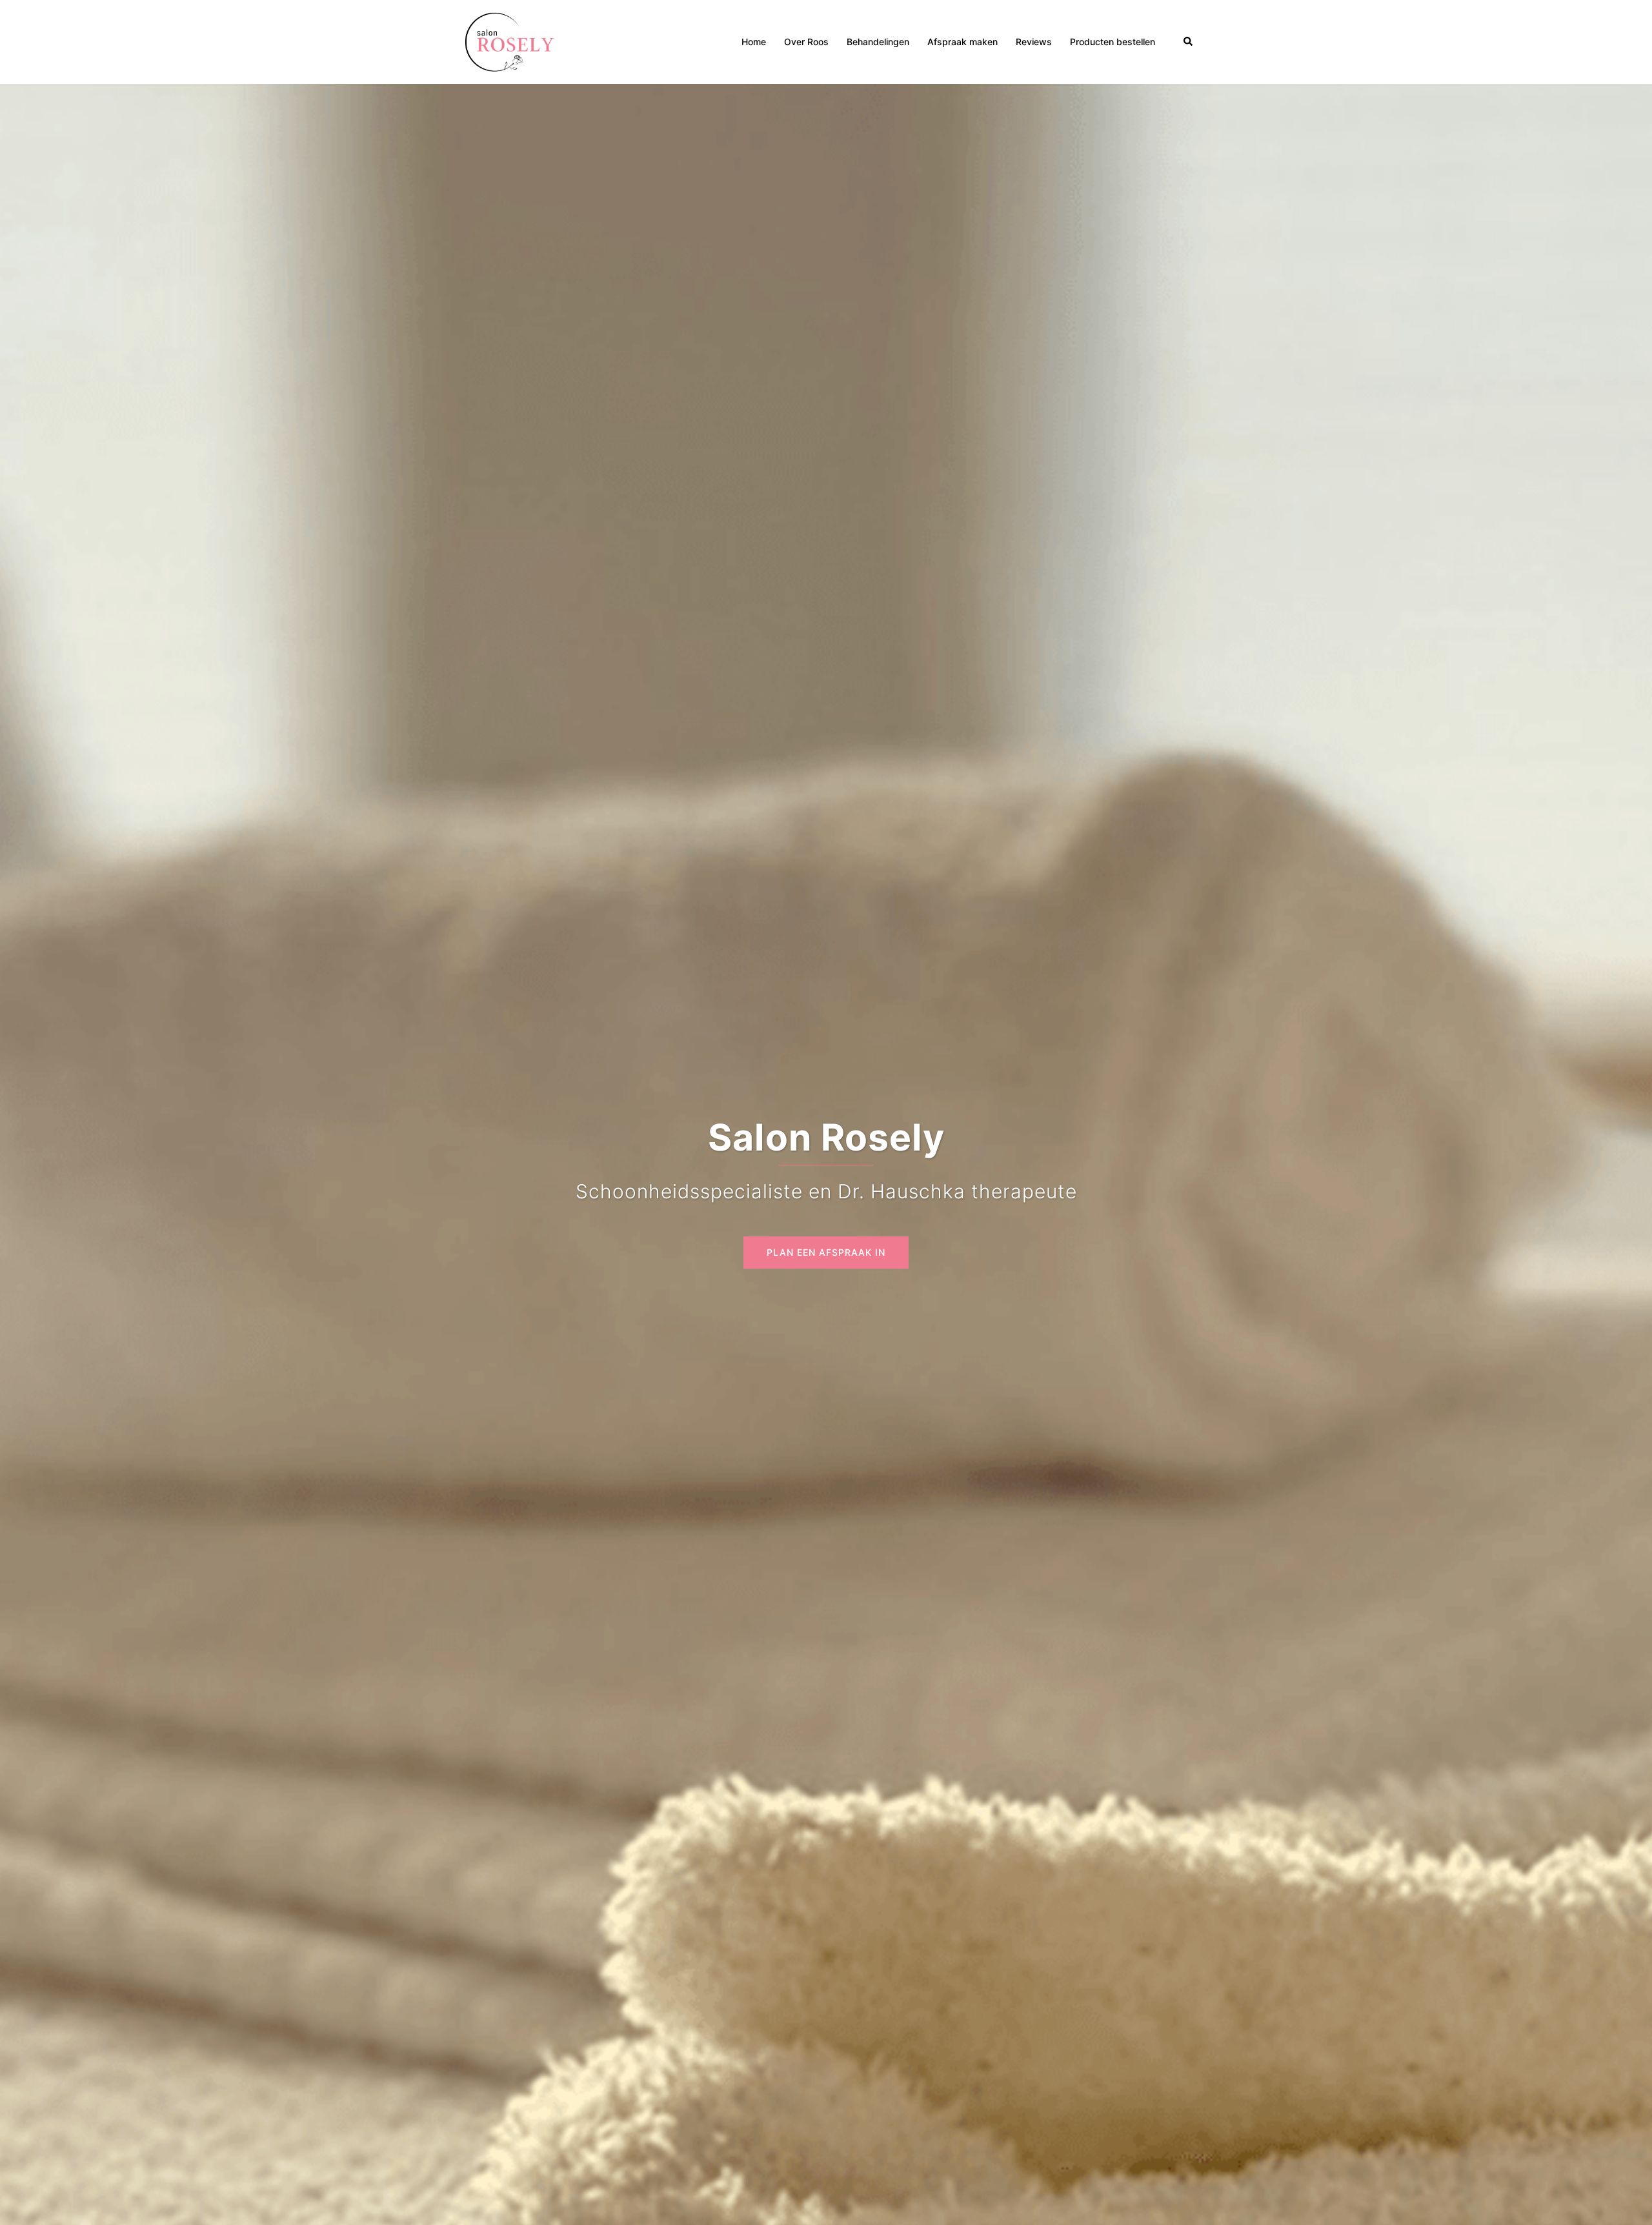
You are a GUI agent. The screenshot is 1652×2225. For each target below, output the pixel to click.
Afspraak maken (962, 42)
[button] (1189, 42)
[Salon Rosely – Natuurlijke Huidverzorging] (511, 41)
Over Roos (806, 42)
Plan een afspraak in (826, 1252)
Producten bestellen (1113, 42)
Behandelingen (878, 42)
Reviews (1034, 42)
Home (754, 42)
